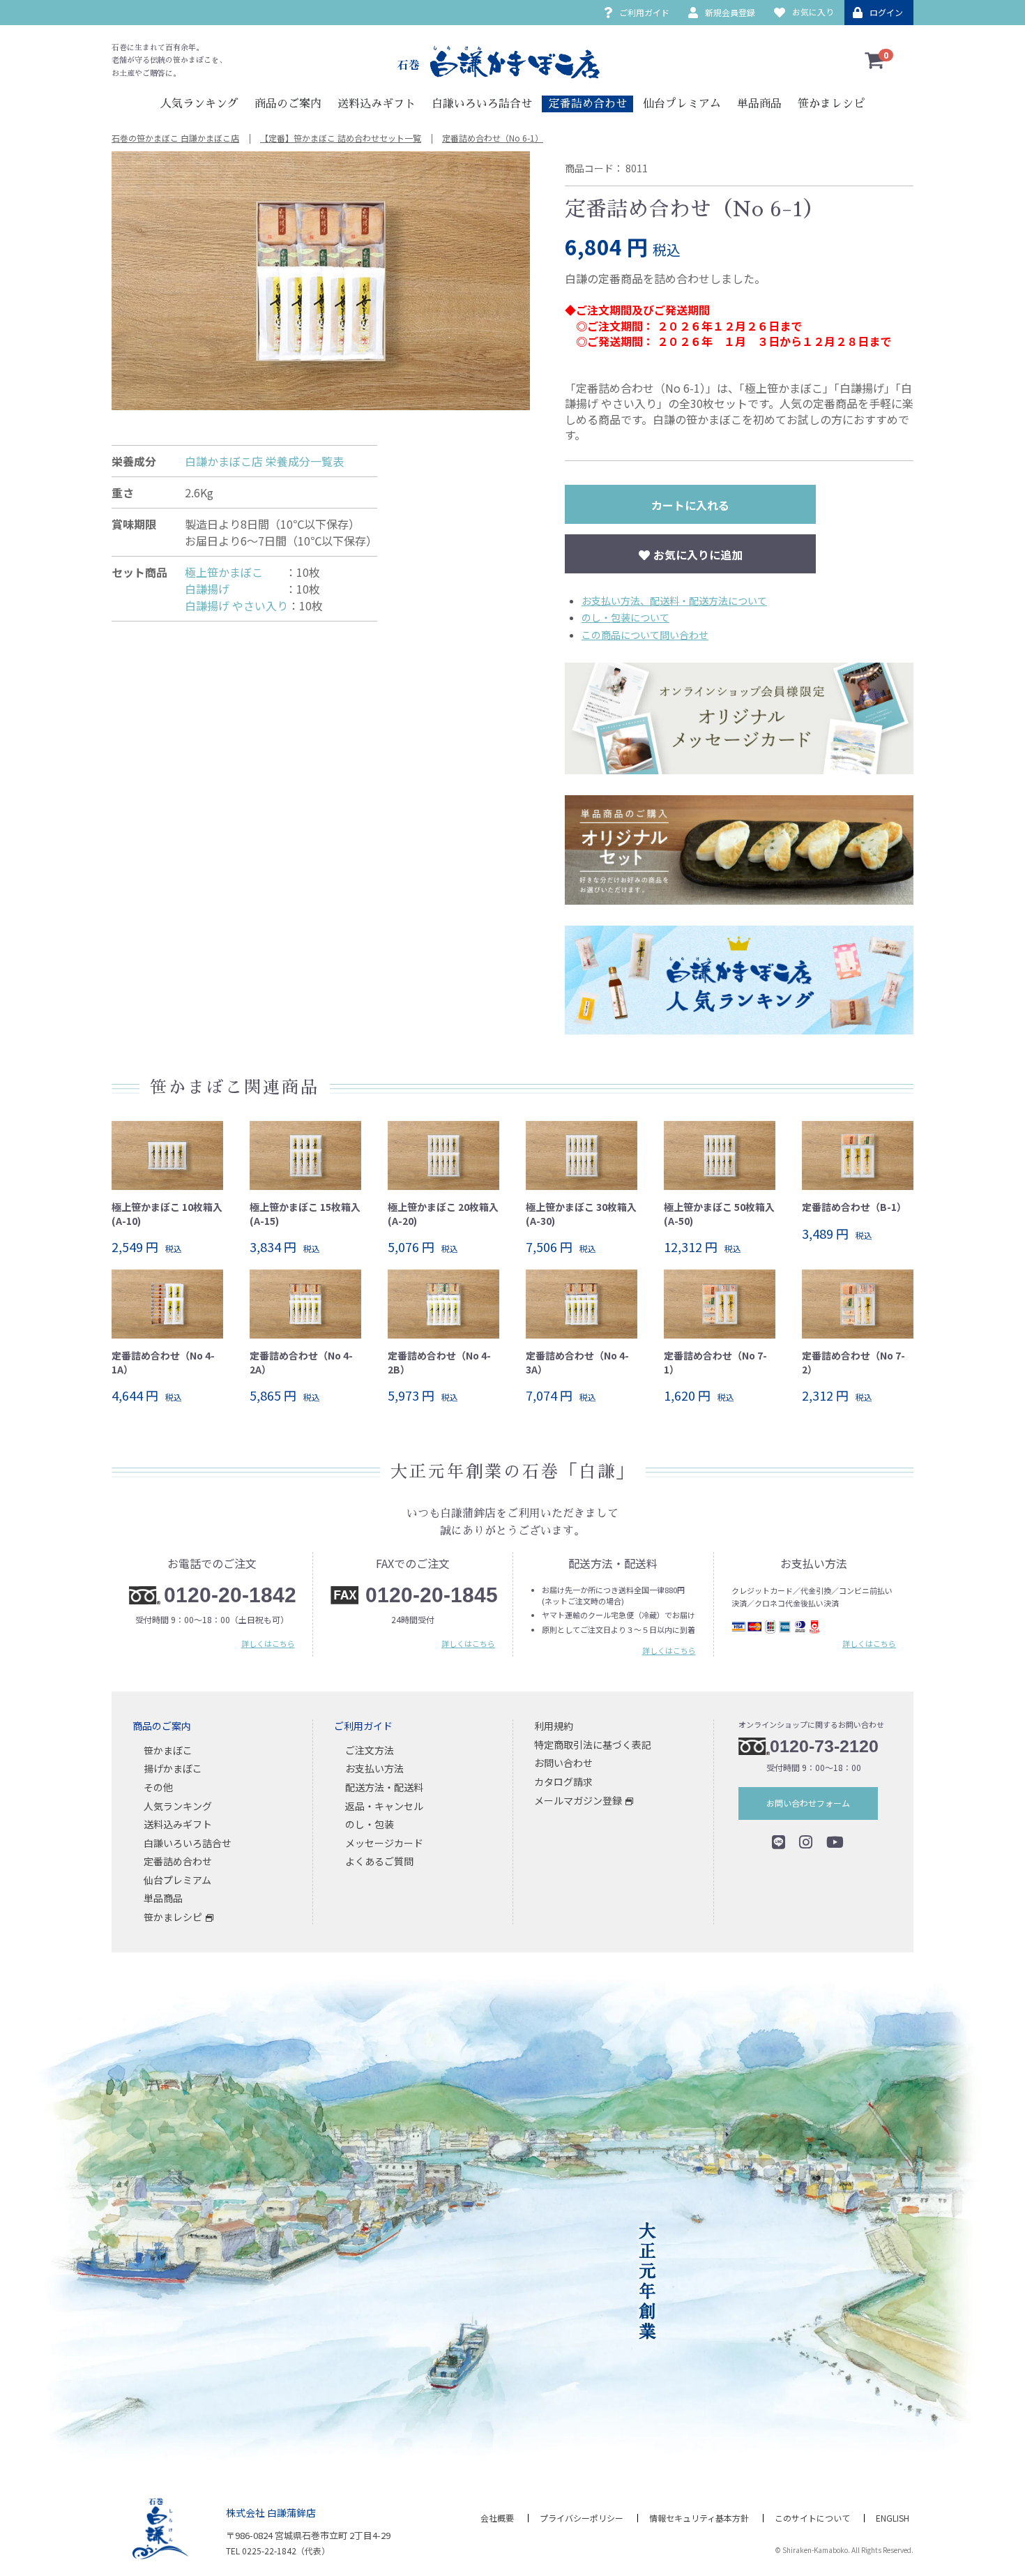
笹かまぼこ (168, 1749)
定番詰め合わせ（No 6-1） (493, 138)
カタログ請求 (563, 1782)
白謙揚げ (235, 589)
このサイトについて (812, 2518)
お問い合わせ (563, 1763)
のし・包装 (370, 1824)
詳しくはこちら (268, 1643)
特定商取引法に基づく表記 (593, 1744)
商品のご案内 (288, 104)
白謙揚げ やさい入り (236, 605)
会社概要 (497, 2518)
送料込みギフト (377, 104)
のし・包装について (625, 617)
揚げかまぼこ (173, 1768)
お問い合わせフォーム (808, 1803)
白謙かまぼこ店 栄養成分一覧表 (264, 461)
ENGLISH (893, 2518)
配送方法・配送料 (384, 1787)
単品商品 (759, 104)
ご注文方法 (370, 1749)
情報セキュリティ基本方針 (699, 2518)
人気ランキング (199, 104)
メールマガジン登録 (578, 1800)
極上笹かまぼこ (235, 572)
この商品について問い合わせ (645, 635)
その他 (158, 1787)
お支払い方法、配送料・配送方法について (674, 601)
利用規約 (554, 1726)
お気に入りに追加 (698, 555)
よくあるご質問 (379, 1861)
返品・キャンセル (384, 1805)
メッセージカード (384, 1842)
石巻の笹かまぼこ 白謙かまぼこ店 (175, 138)
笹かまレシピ (831, 104)
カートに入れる (690, 505)
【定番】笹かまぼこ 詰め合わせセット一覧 (341, 138)
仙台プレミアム (682, 104)
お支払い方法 (374, 1768)
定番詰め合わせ (588, 104)
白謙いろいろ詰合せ (482, 104)
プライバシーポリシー (582, 2518)
